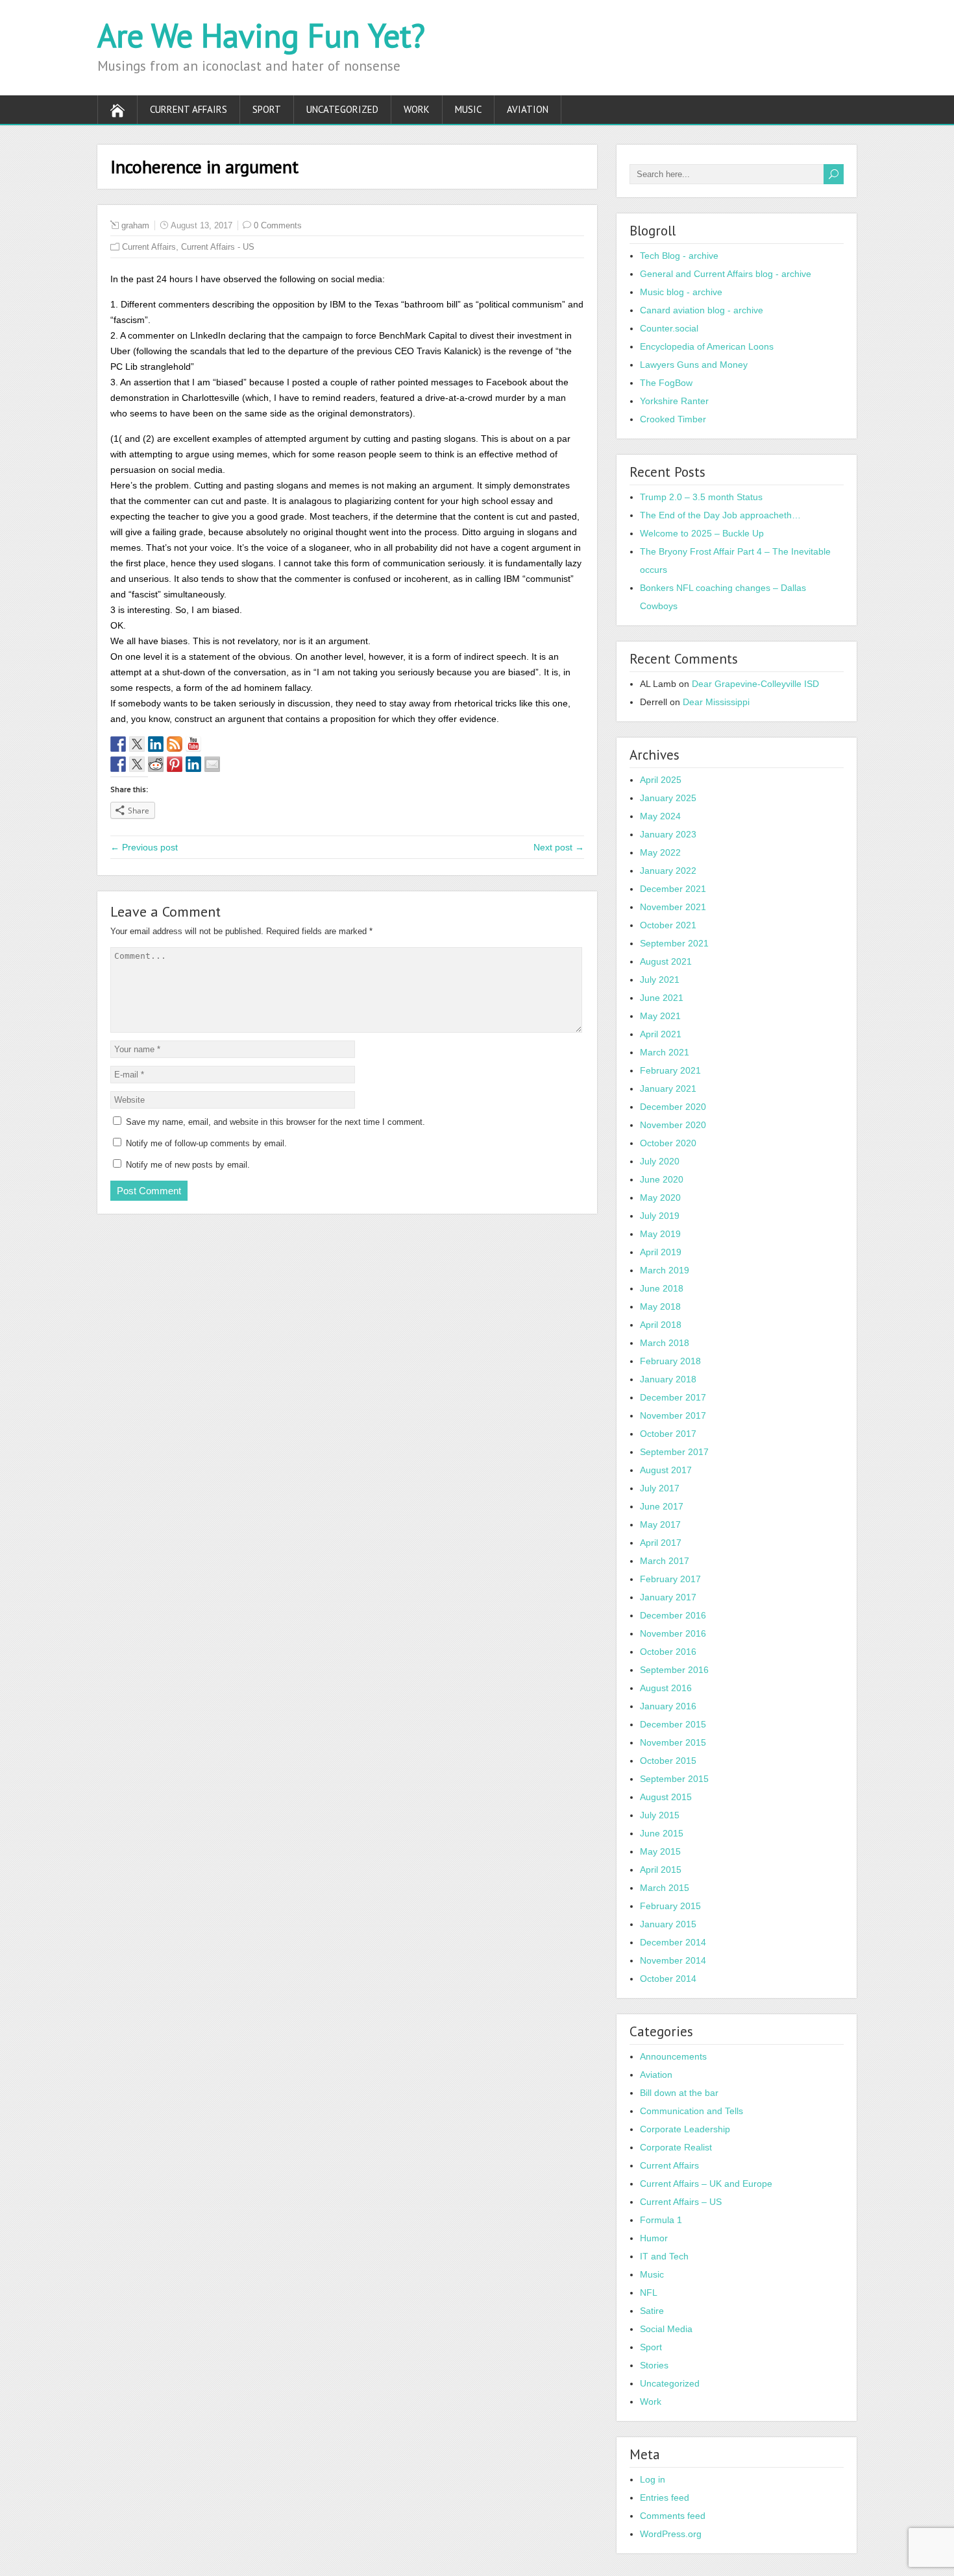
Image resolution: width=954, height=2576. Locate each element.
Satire (652, 2311)
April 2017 (661, 1543)
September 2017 (674, 1452)
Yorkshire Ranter (674, 401)
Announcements (673, 2056)
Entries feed (665, 2498)
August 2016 (666, 1688)
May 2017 (660, 1524)
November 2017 (673, 1415)
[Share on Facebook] (118, 764)
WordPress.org (671, 2534)
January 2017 (668, 1597)
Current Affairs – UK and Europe (706, 2184)
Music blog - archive (681, 292)
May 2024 (660, 816)
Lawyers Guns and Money (694, 365)
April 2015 (661, 1870)
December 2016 (673, 1615)
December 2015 (673, 1724)
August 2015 (666, 1797)
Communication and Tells (691, 2111)
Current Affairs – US (681, 2202)
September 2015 (674, 1779)
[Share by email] (212, 764)
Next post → (559, 847)
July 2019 (660, 1216)
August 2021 (666, 961)
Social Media (666, 2329)
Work (417, 109)
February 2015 (670, 1906)
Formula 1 (661, 2220)
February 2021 (670, 1070)
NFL (649, 2293)
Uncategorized (342, 109)
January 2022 (668, 871)
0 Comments (278, 225)
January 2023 (668, 834)
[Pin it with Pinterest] (175, 764)
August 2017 (666, 1470)
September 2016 (674, 1670)
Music (468, 109)
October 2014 (668, 1979)
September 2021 (674, 943)
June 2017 (662, 1506)
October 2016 (668, 1652)
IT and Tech (664, 2256)
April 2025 (661, 780)
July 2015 (660, 1815)
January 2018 (668, 1379)
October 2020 (668, 1143)
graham (135, 225)
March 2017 (665, 1561)
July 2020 (660, 1161)
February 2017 (670, 1579)
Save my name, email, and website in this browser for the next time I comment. (275, 1122)
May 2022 (660, 852)
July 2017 (660, 1488)
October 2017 (668, 1434)
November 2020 (673, 1125)
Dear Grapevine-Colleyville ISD (755, 684)
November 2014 (673, 1960)
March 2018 (665, 1343)
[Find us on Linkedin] (156, 744)
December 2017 (673, 1397)
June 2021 (662, 998)
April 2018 (661, 1325)
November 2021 (673, 907)
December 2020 (673, 1107)
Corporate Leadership (685, 2129)
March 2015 (665, 1888)
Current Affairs (189, 109)
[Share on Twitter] (137, 764)
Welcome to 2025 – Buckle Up (702, 533)
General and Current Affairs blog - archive (726, 274)
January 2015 (668, 1924)
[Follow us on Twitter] (137, 744)
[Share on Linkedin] (193, 764)
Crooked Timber (673, 419)
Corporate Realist (676, 2147)
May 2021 (660, 1016)
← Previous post (144, 847)
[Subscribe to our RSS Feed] (175, 744)
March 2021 (665, 1052)
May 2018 (660, 1306)
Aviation (528, 109)
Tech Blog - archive (679, 256)
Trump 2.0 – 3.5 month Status (701, 497)
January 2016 (668, 1706)
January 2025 (668, 798)
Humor (654, 2238)
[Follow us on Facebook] (118, 744)
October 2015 (668, 1761)
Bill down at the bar (679, 2093)
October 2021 (668, 925)
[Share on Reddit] (156, 764)
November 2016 (673, 1633)
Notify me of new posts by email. (188, 1165)
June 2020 (662, 1179)
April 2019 (661, 1252)
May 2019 (660, 1234)
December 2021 (673, 889)
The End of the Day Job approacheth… (720, 515)
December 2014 (673, 1942)
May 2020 (660, 1198)
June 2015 (662, 1833)
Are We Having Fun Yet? (261, 35)
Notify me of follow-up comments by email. (206, 1143)
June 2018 (662, 1288)
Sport (267, 109)
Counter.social (669, 328)
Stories (654, 2365)
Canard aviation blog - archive (702, 310)
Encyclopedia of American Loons (707, 346)
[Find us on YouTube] (193, 744)
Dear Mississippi (716, 702)
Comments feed (673, 2516)
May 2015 (660, 1851)
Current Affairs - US (218, 247)
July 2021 (660, 980)
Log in (653, 2479)
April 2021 (661, 1034)
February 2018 (670, 1361)
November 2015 (673, 1742)
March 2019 (665, 1270)
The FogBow (666, 383)
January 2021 (668, 1089)
